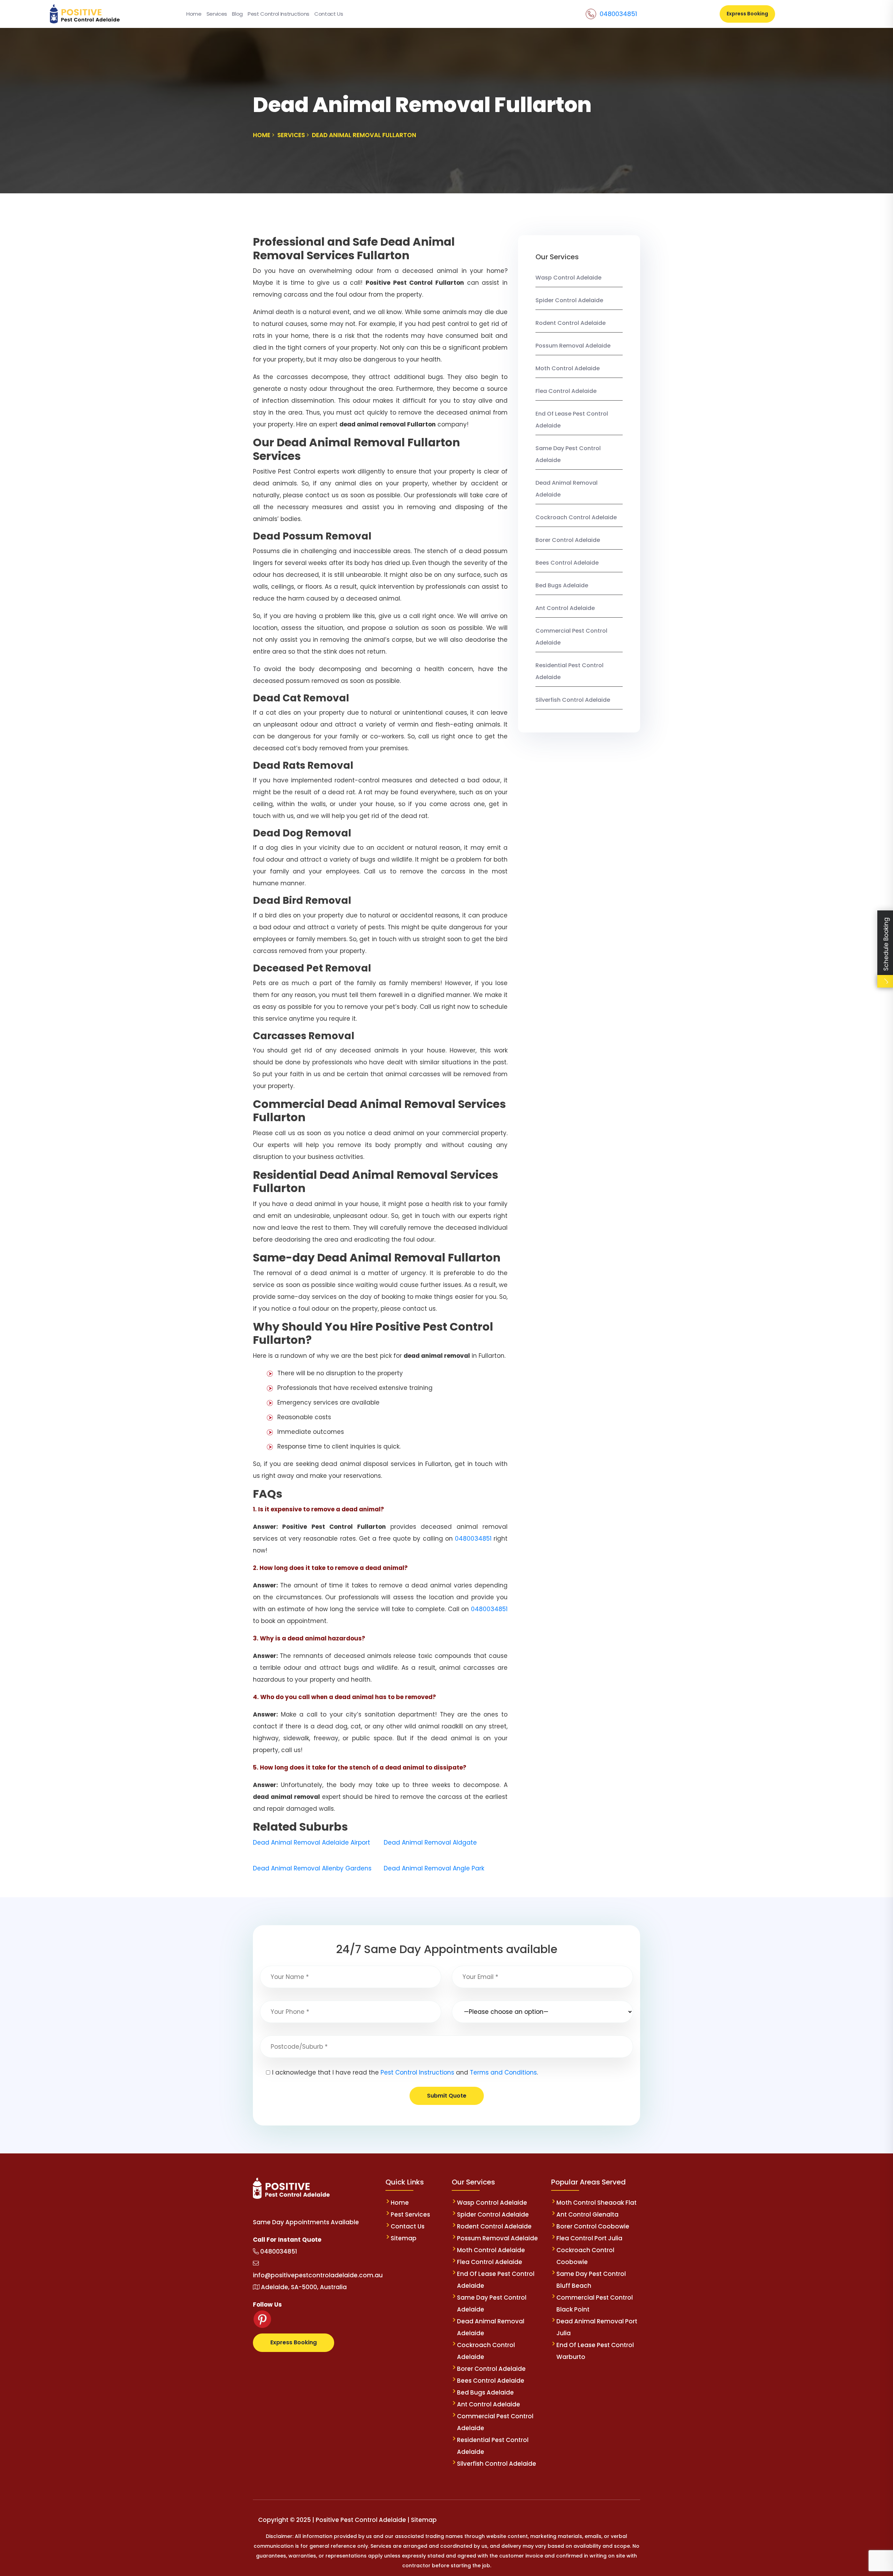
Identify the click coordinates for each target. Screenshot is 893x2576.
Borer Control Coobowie (593, 2226)
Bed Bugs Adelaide (562, 585)
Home (194, 14)
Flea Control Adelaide (566, 391)
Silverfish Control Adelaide (573, 700)
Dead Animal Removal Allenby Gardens (312, 1868)
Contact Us (329, 14)
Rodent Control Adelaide (571, 323)
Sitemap (404, 2238)
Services (217, 14)
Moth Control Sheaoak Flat (596, 2203)
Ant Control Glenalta (587, 2214)
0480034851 (618, 14)
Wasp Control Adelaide (568, 278)
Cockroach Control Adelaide (576, 517)
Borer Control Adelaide (568, 540)
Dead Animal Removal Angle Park (434, 1868)
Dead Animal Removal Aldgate (430, 1842)
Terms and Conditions (503, 2072)
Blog (237, 14)
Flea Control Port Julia (589, 2238)
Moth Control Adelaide (568, 368)
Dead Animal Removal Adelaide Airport (312, 1842)
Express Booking (747, 14)
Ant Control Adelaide (565, 608)
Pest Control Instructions (279, 14)
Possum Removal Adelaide (573, 346)
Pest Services (410, 2214)
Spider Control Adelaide (569, 300)
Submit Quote (447, 2096)
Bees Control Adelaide (567, 563)
